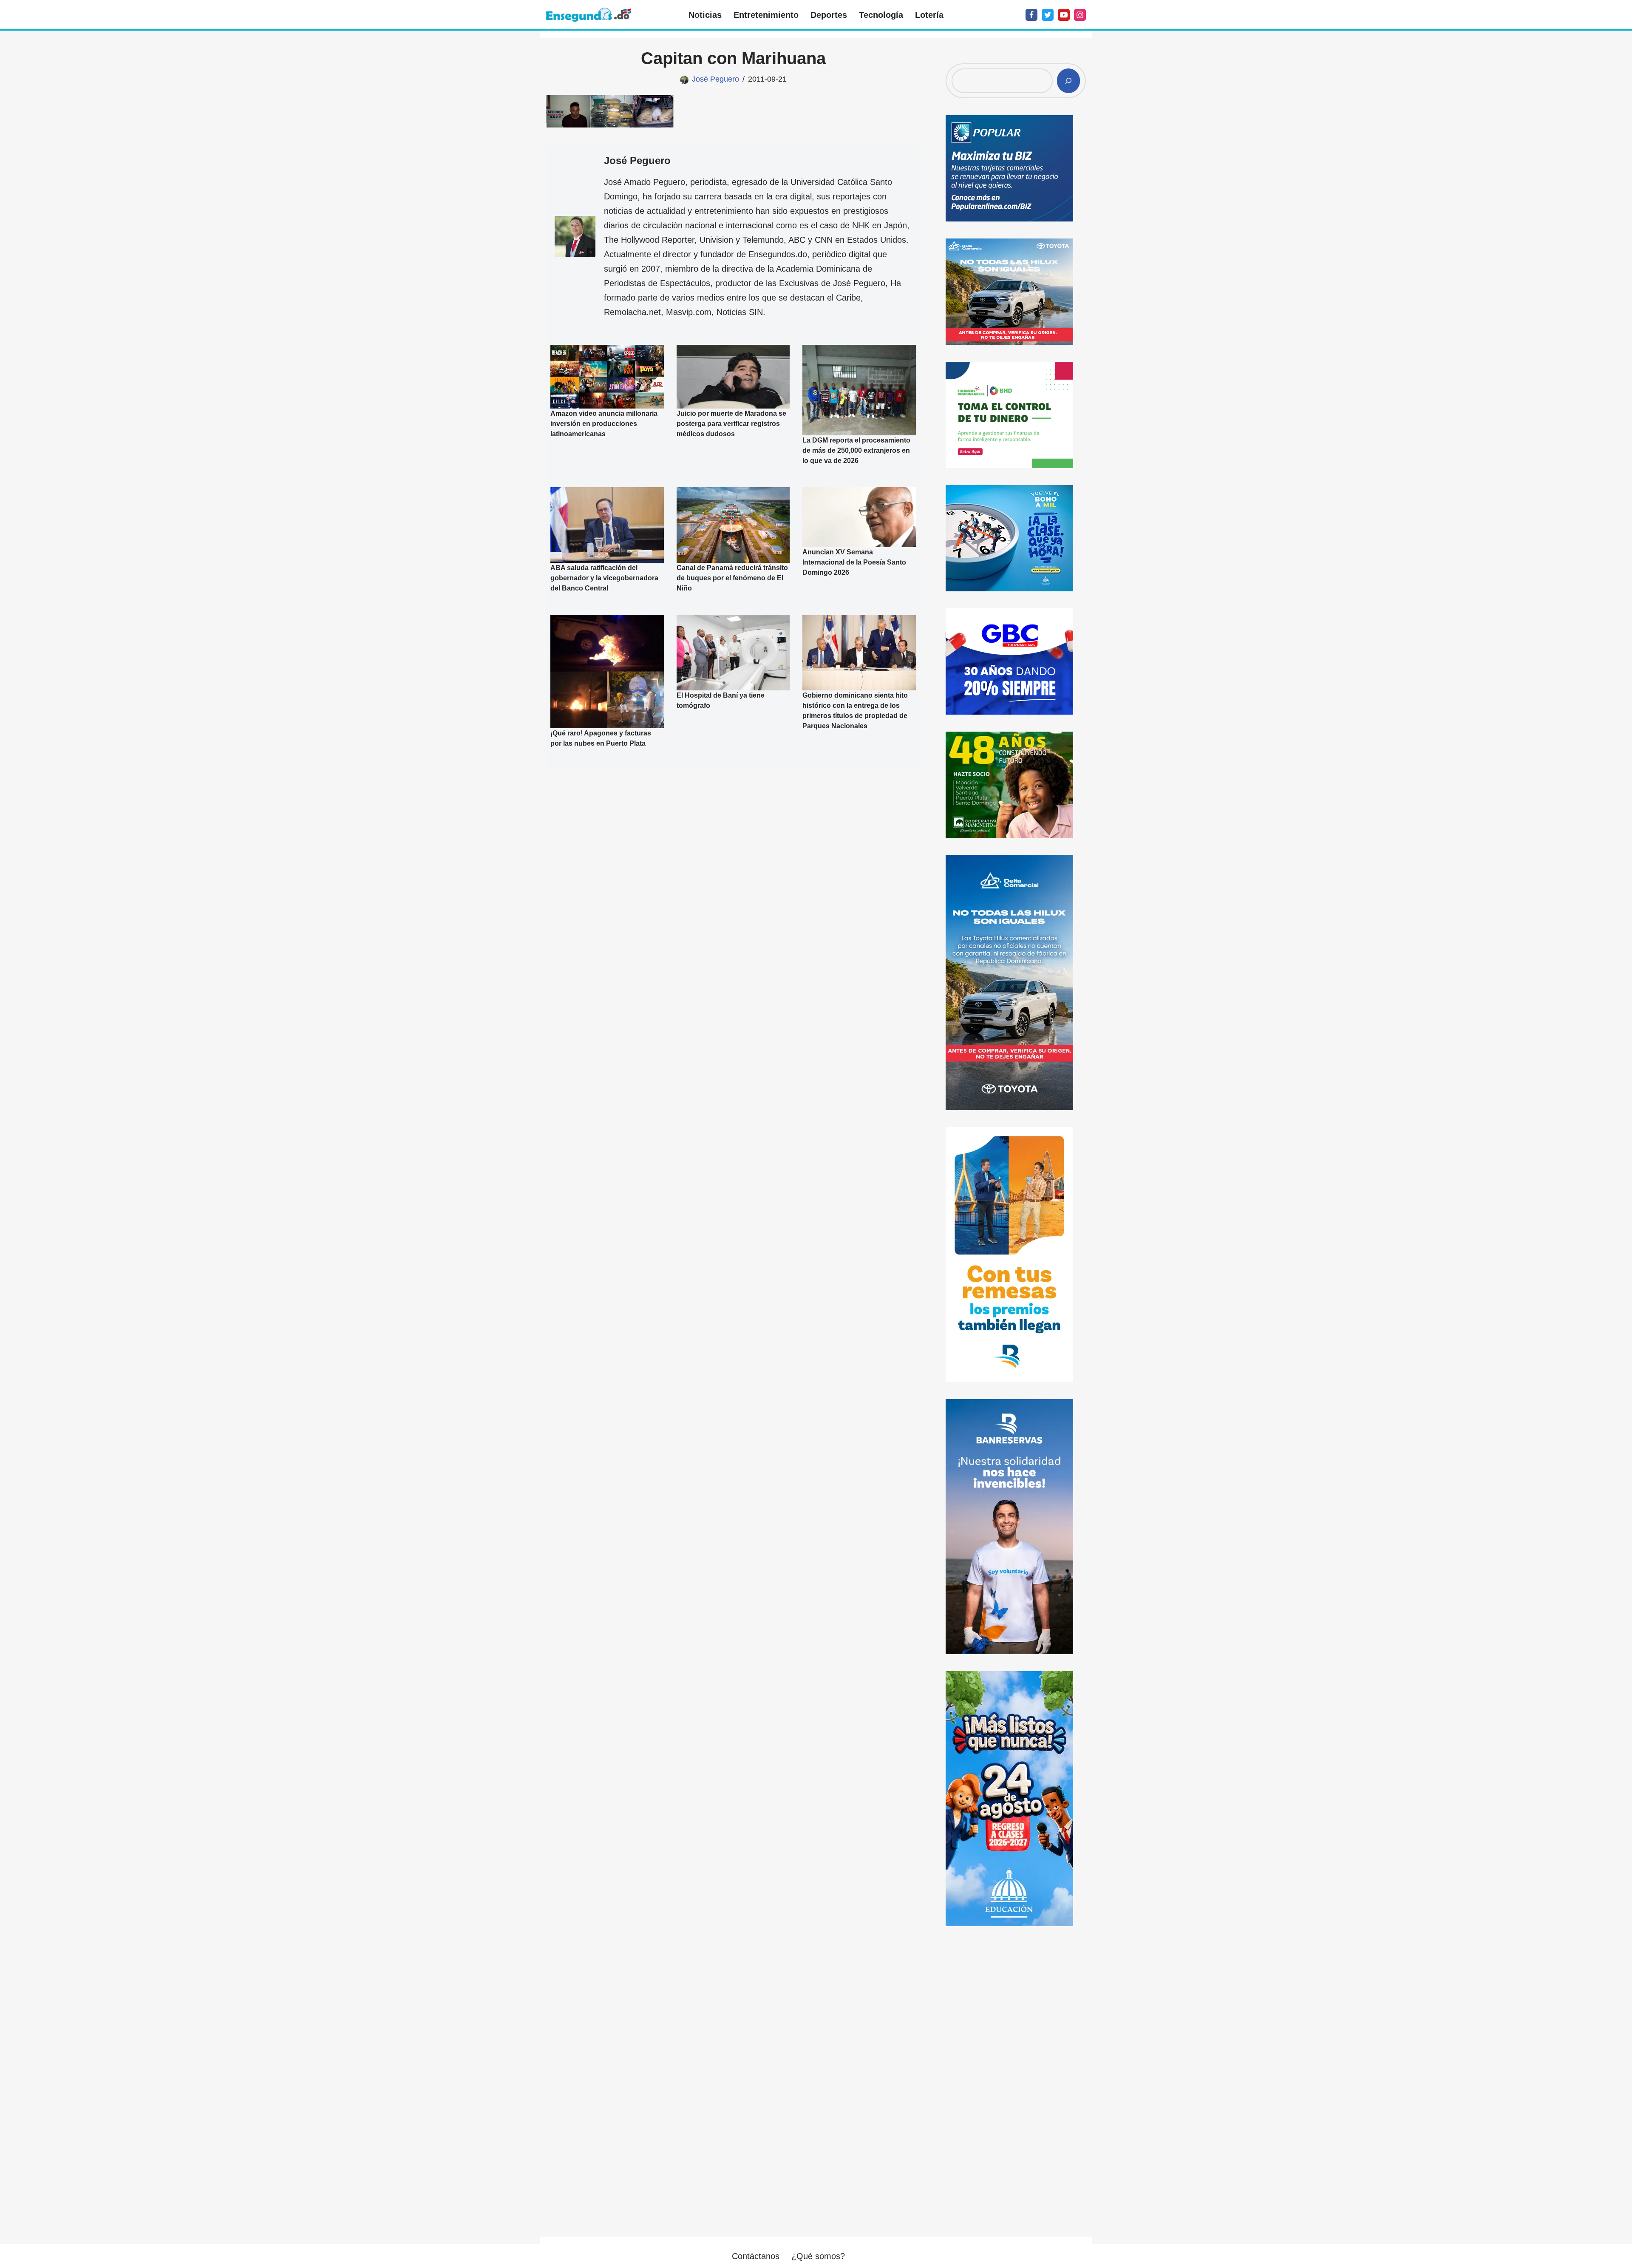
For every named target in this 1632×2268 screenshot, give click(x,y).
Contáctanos (756, 2256)
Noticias (705, 15)
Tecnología (881, 15)
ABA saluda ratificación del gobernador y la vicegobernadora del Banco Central (604, 578)
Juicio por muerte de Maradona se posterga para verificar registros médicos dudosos (731, 424)
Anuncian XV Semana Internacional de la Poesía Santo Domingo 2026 (854, 562)
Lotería (929, 15)
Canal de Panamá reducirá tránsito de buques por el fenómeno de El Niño (732, 578)
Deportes (829, 15)
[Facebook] (1031, 15)
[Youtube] (1064, 15)
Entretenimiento (766, 15)
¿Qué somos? (818, 2256)
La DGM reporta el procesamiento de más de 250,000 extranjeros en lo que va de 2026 (856, 450)
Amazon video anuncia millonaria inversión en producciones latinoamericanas (604, 424)
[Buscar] (1068, 81)
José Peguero (715, 79)
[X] (1048, 15)
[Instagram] (1080, 15)
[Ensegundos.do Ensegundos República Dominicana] (589, 15)
